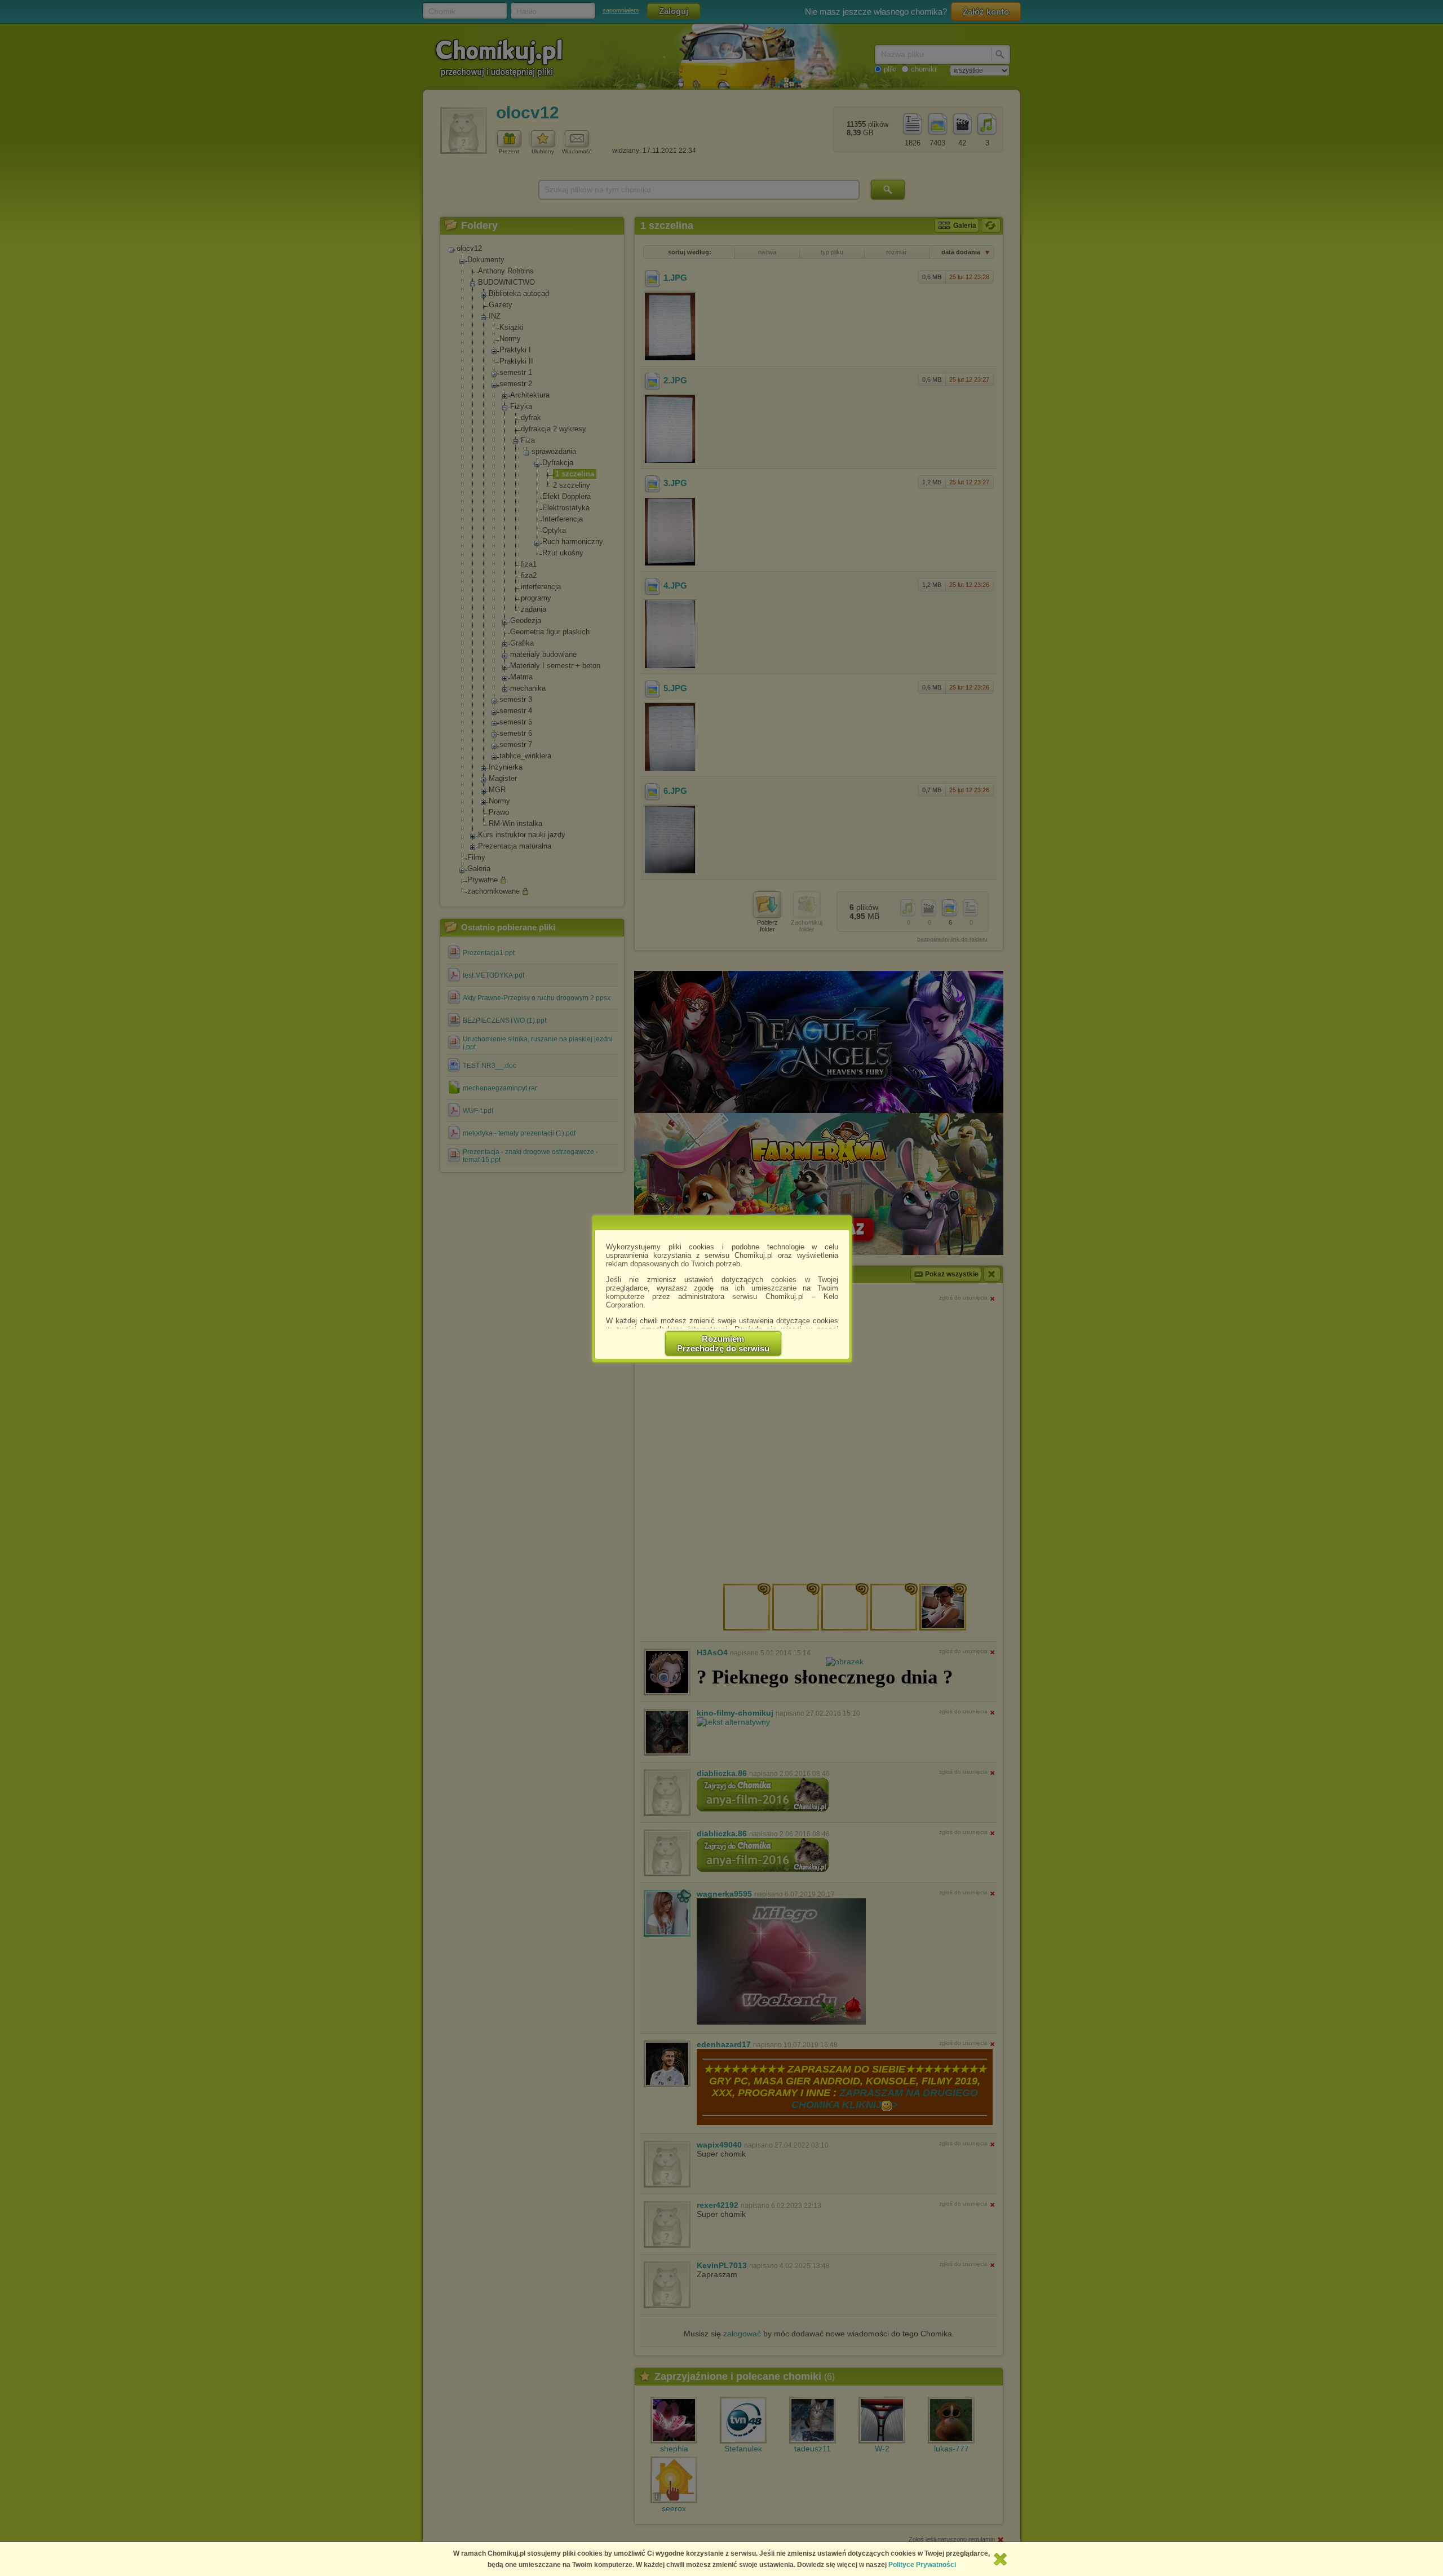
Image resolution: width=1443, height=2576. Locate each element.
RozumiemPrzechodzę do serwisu (723, 1344)
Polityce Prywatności (922, 2565)
